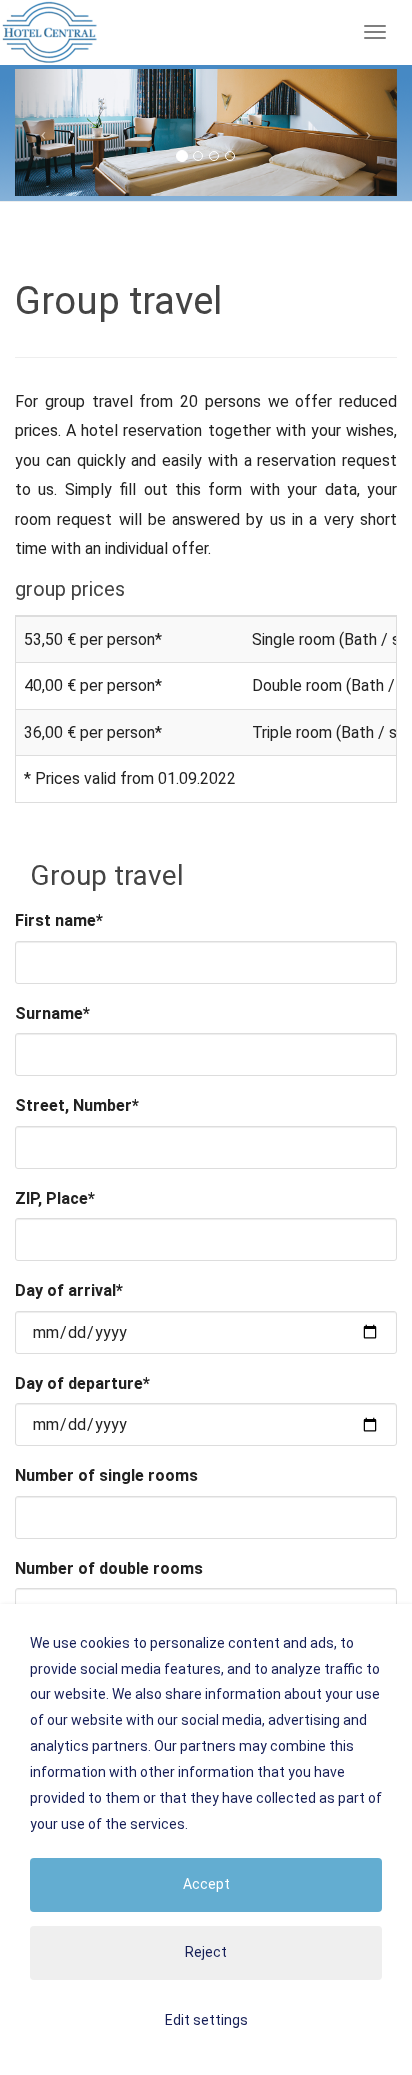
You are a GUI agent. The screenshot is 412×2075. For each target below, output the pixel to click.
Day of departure (82, 1383)
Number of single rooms (106, 1475)
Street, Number (77, 1105)
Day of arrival (69, 1290)
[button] (43, 132)
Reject (206, 1952)
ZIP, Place (55, 1198)
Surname (52, 1013)
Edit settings (206, 2020)
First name (59, 920)
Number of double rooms (109, 1568)
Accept (206, 1884)
